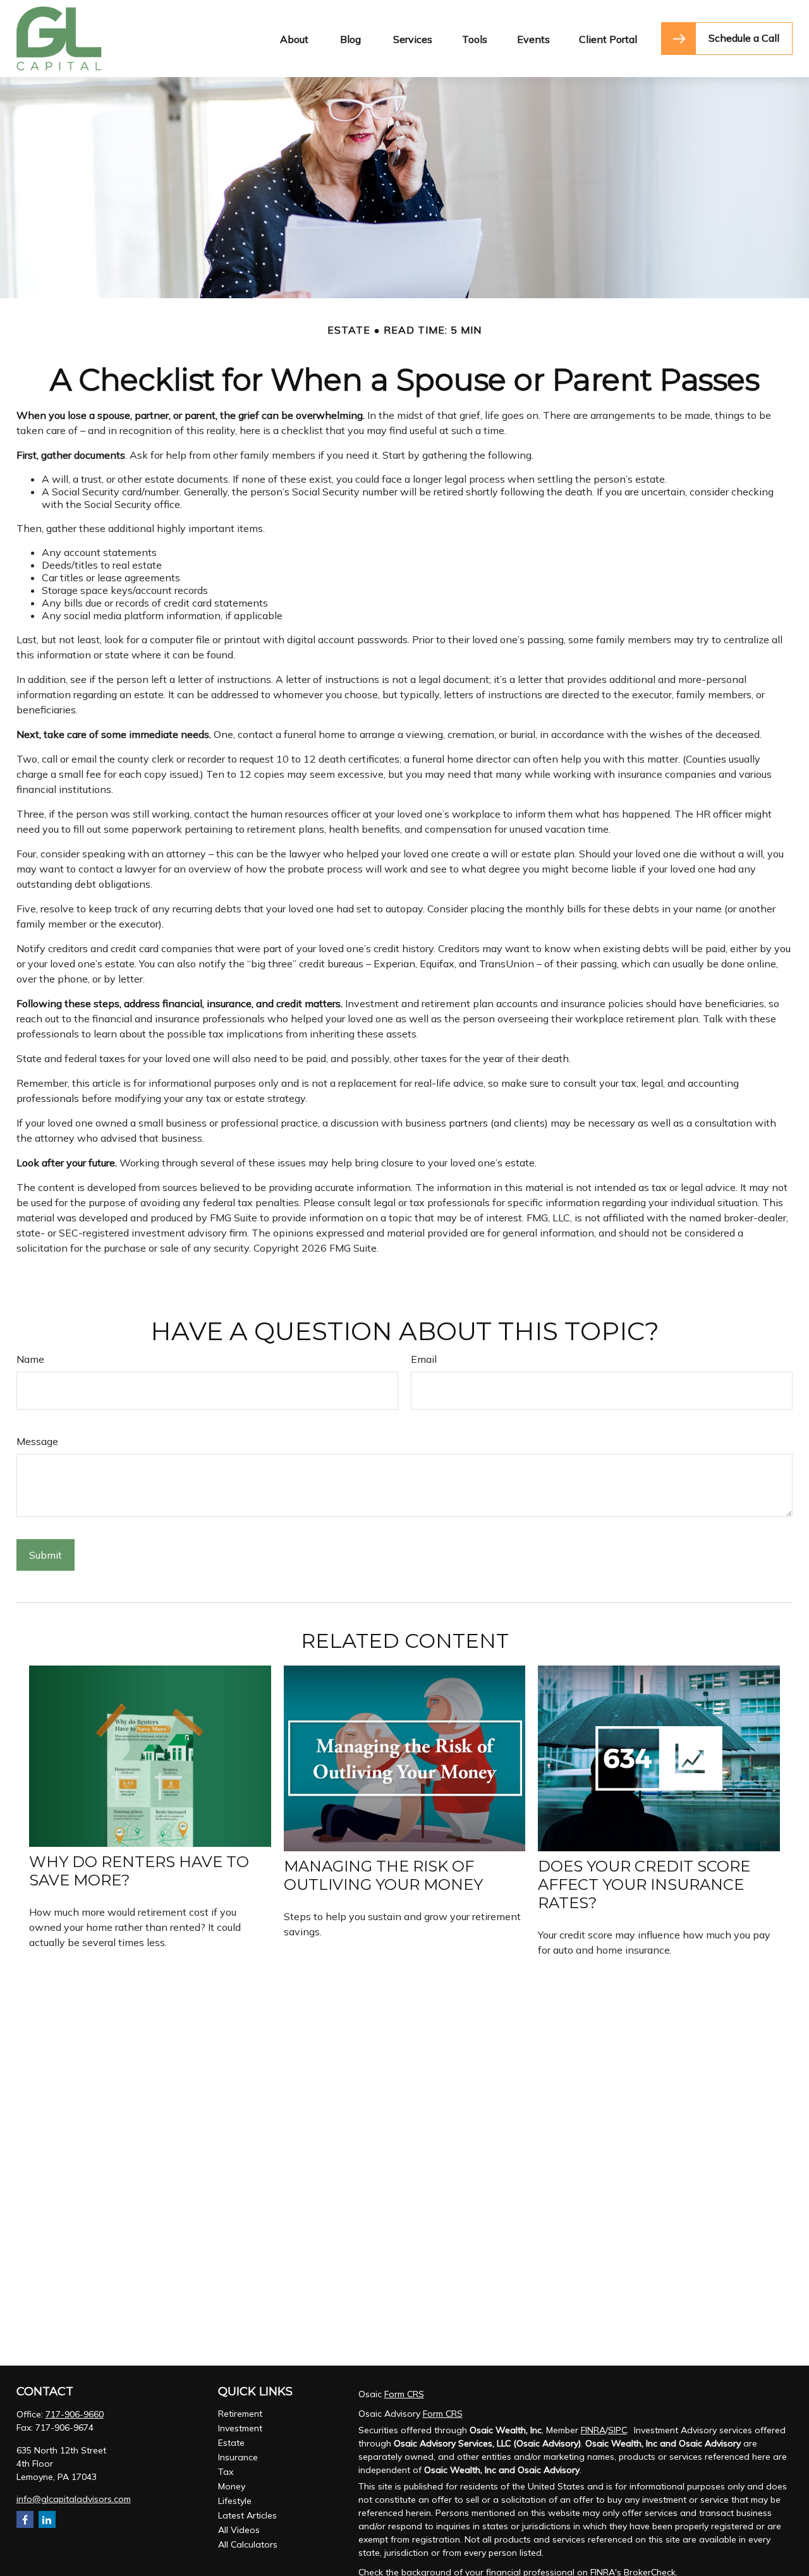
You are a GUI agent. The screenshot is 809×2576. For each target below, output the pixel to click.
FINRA (593, 2430)
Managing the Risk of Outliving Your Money (383, 1875)
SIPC (617, 2430)
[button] (294, 39)
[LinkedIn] (47, 2519)
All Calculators (248, 2544)
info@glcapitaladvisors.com (74, 2499)
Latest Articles (247, 2515)
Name (30, 1359)
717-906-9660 (75, 2414)
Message (37, 1441)
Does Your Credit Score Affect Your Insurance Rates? (644, 1884)
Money (232, 2486)
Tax (226, 2472)
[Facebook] (25, 2519)
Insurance (238, 2457)
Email (424, 1359)
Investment (240, 2428)
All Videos (239, 2530)
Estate (231, 2443)
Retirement (240, 2414)
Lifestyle (235, 2501)
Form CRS (404, 2394)
